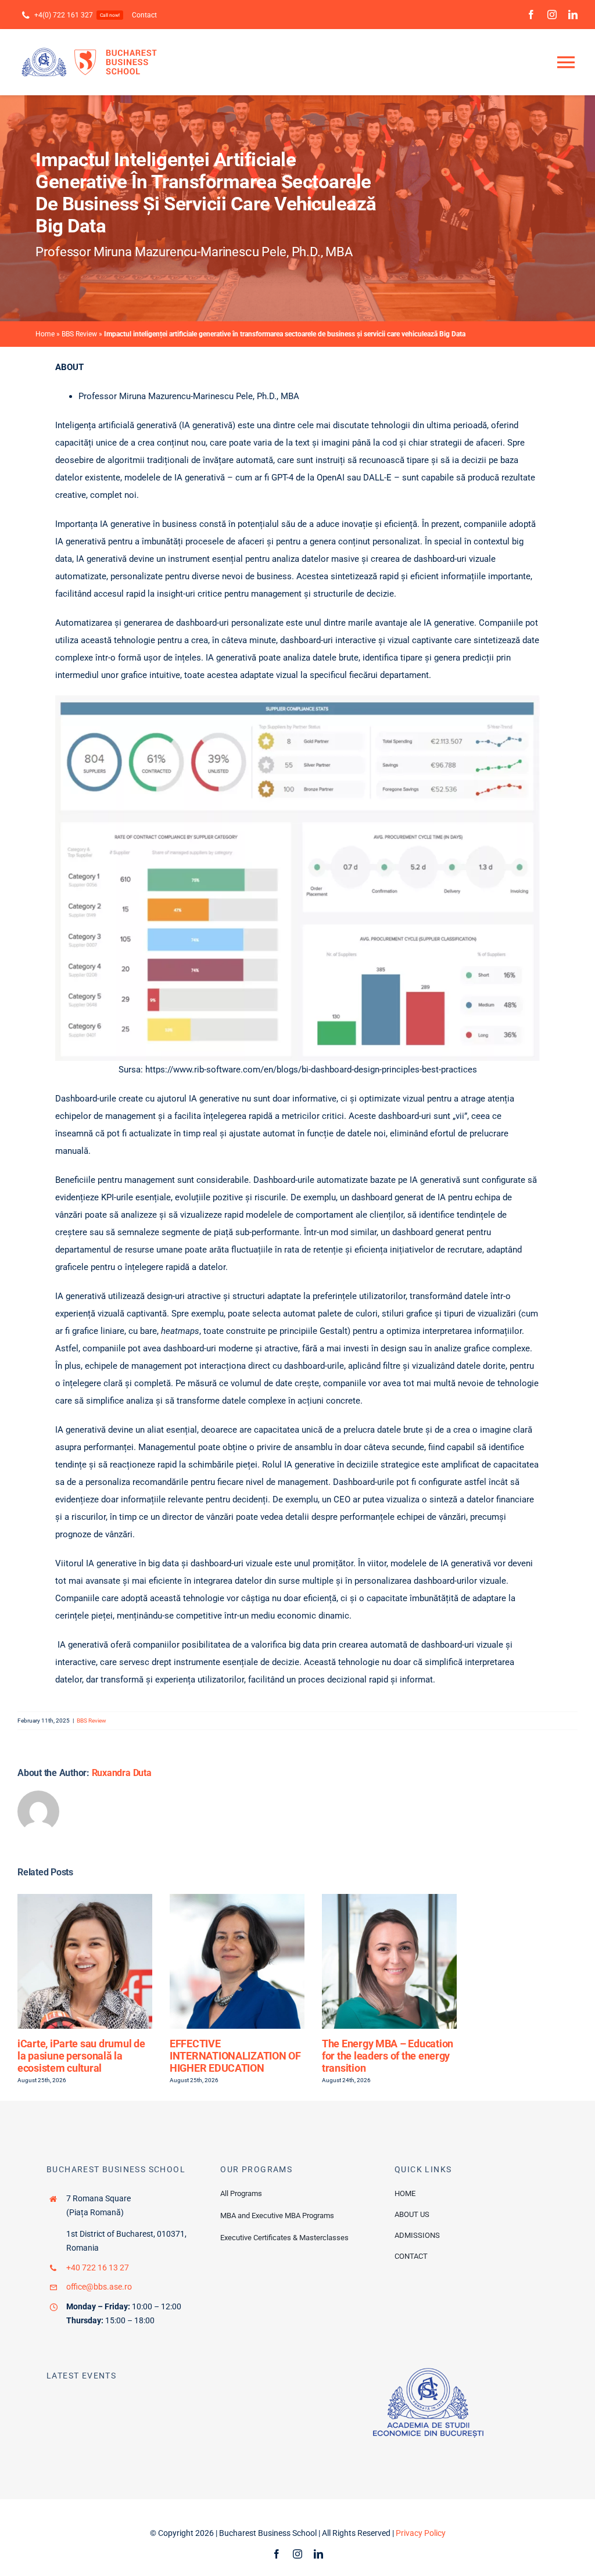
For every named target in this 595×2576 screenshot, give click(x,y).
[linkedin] (573, 15)
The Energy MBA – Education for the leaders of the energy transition (388, 2055)
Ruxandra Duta (122, 1773)
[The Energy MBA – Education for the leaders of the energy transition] (389, 1899)
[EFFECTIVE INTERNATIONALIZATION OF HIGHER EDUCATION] (237, 1899)
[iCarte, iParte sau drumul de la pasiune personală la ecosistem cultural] (85, 1899)
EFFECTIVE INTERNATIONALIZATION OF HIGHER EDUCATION (235, 2055)
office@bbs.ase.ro (99, 2287)
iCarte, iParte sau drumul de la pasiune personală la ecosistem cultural (81, 2055)
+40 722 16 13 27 (98, 2268)
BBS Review (79, 334)
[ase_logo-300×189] (428, 2372)
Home (45, 334)
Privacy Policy (421, 2533)
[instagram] (552, 15)
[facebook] (531, 15)
